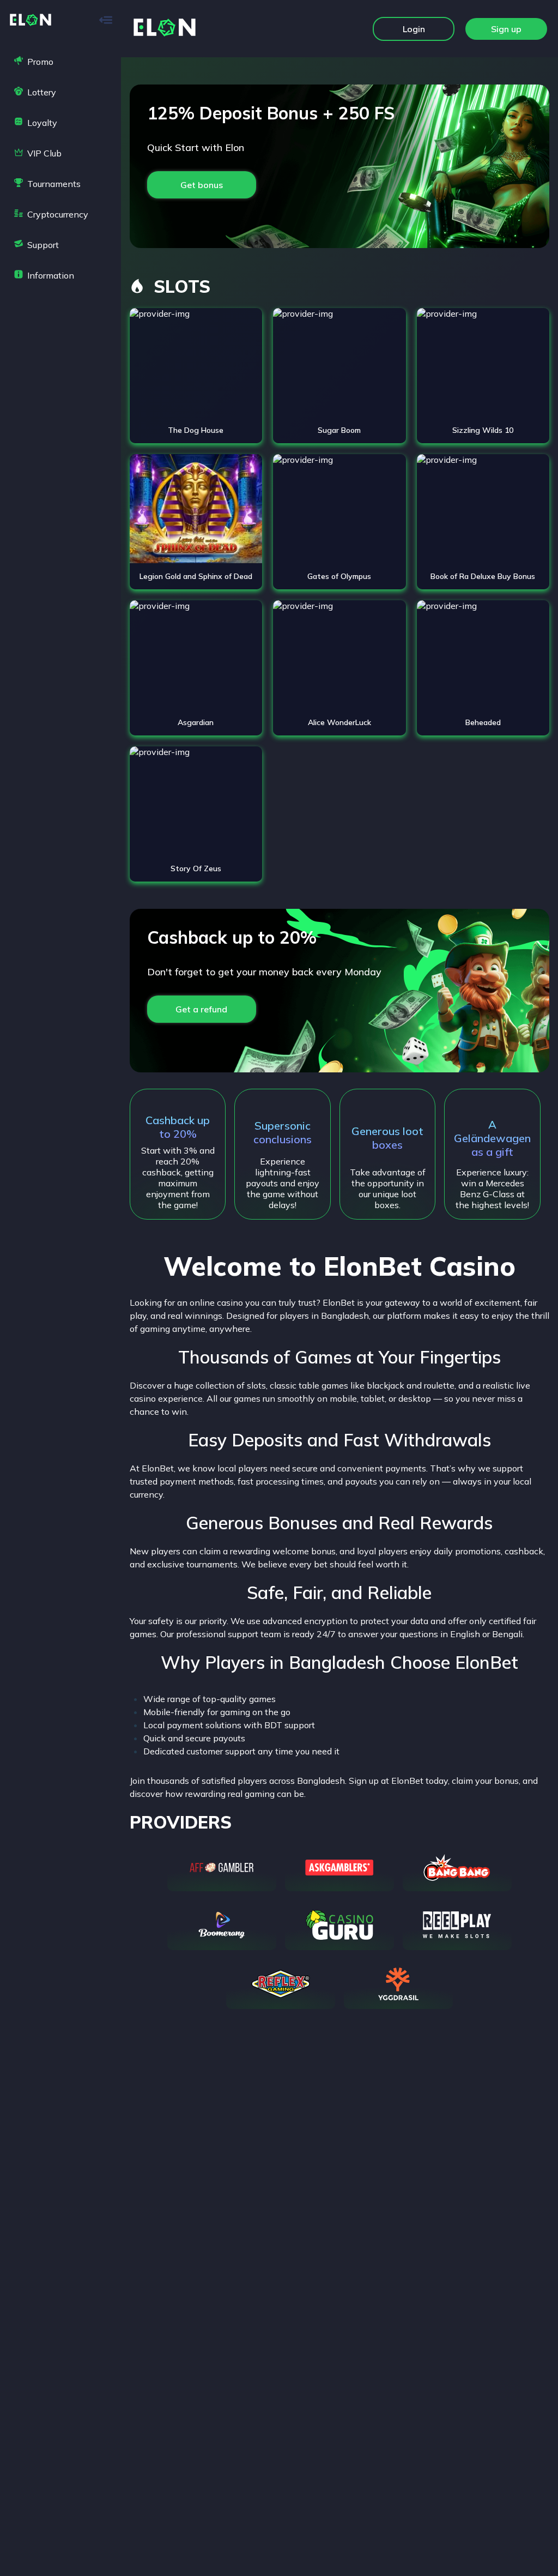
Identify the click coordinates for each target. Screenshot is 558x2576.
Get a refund (201, 1009)
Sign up (506, 29)
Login (414, 29)
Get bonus (202, 185)
